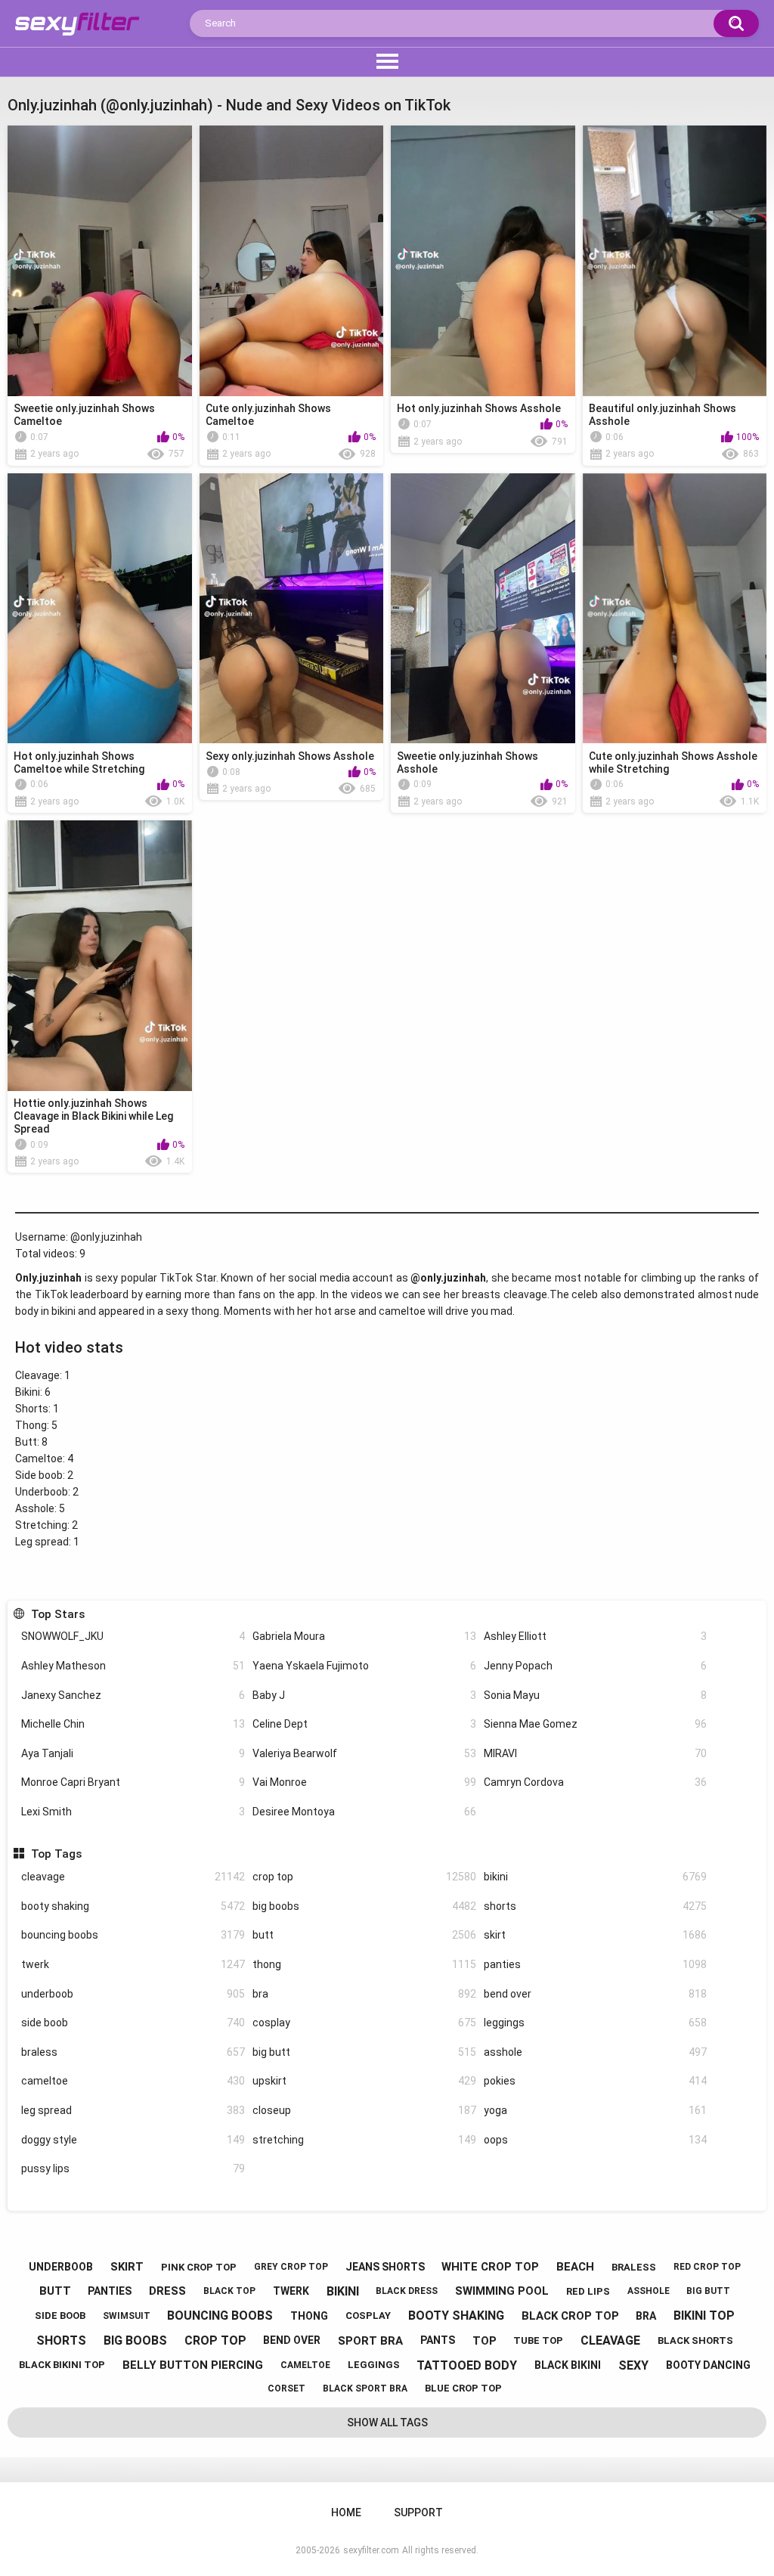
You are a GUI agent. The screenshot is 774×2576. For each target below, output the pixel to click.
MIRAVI (596, 1753)
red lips (588, 2291)
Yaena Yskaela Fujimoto (364, 1666)
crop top (364, 1877)
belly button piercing (193, 2365)
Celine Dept (364, 1724)
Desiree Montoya (364, 1812)
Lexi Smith (133, 1812)
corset (286, 2388)
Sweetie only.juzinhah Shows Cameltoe (84, 415)
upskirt (364, 2081)
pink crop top (199, 2267)
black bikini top (62, 2365)
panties (596, 1964)
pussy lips (133, 2168)
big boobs (364, 1906)
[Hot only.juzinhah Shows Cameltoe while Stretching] (100, 609)
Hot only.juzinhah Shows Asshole (479, 408)
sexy (633, 2365)
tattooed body (467, 2365)
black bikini (568, 2365)
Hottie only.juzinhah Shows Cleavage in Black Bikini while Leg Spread (93, 1116)
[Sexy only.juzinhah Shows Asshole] (292, 609)
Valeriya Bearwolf (364, 1753)
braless (133, 2052)
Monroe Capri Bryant (133, 1782)
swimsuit (127, 2316)
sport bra (370, 2341)
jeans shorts (385, 2267)
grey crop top (291, 2267)
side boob (133, 2023)
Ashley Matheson (133, 1666)
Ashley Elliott (596, 1636)
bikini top (704, 2316)
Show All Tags (387, 2423)
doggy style (133, 2140)
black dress (407, 2291)
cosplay (364, 2023)
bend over (596, 1994)
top (485, 2341)
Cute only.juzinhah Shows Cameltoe (268, 415)
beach (575, 2267)
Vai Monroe (364, 1782)
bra (364, 1994)
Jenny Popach (596, 1666)
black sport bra (365, 2388)
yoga (596, 2110)
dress (167, 2291)
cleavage (133, 1877)
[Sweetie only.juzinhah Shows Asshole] (483, 609)
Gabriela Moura (364, 1636)
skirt (596, 1935)
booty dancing (708, 2365)
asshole (596, 2052)
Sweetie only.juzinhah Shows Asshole (467, 763)
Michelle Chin (133, 1724)
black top (229, 2291)
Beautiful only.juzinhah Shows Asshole (663, 415)
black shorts (695, 2340)
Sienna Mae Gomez (596, 1724)
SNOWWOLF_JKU (133, 1636)
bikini (596, 1877)
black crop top (570, 2316)
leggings (596, 2023)
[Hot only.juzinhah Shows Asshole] (483, 261)
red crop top (707, 2267)
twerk (133, 1964)
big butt (364, 2052)
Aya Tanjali (133, 1753)
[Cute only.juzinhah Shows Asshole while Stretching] (675, 609)
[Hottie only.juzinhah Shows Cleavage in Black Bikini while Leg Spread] (100, 956)
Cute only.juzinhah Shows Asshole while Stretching (673, 763)
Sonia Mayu (596, 1695)
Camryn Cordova (596, 1782)
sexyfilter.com (371, 2550)
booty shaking (133, 1906)
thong (364, 1964)
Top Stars (57, 1614)
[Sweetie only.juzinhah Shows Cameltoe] (100, 261)
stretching (364, 2140)
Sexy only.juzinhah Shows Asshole (290, 756)
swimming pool (502, 2291)
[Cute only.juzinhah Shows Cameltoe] (292, 261)
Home (346, 2512)
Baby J (364, 1695)
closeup (364, 2110)
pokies (596, 2081)
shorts (596, 1906)
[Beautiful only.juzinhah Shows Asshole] (675, 261)
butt (364, 1935)
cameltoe (133, 2081)
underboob (133, 1994)
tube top (538, 2340)
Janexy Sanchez (133, 1695)
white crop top (490, 2267)
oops (596, 2140)
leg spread (133, 2110)
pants (438, 2340)
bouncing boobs (133, 1935)
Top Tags (56, 1854)
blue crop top (463, 2388)
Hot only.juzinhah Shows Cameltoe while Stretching (79, 763)
